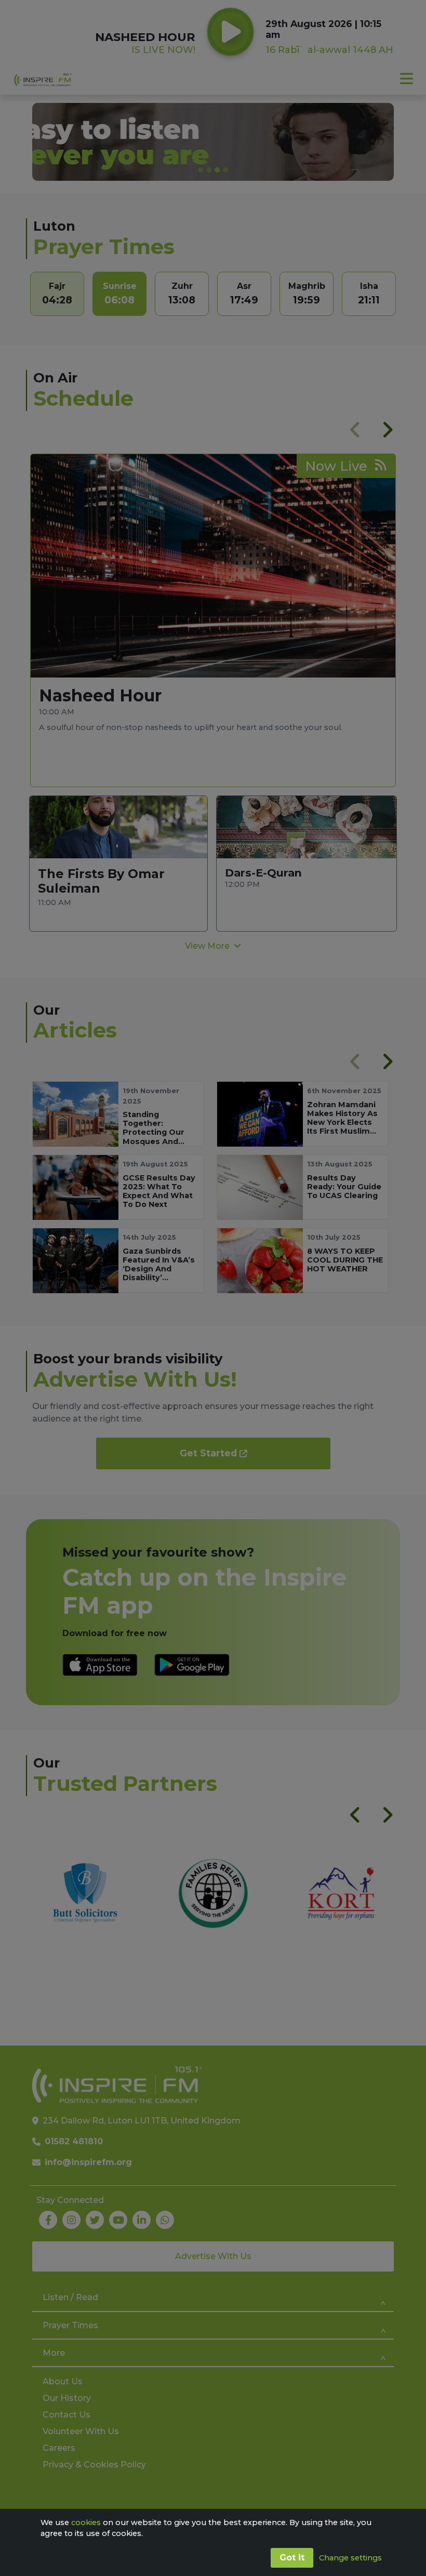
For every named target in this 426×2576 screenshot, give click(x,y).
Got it (292, 2558)
